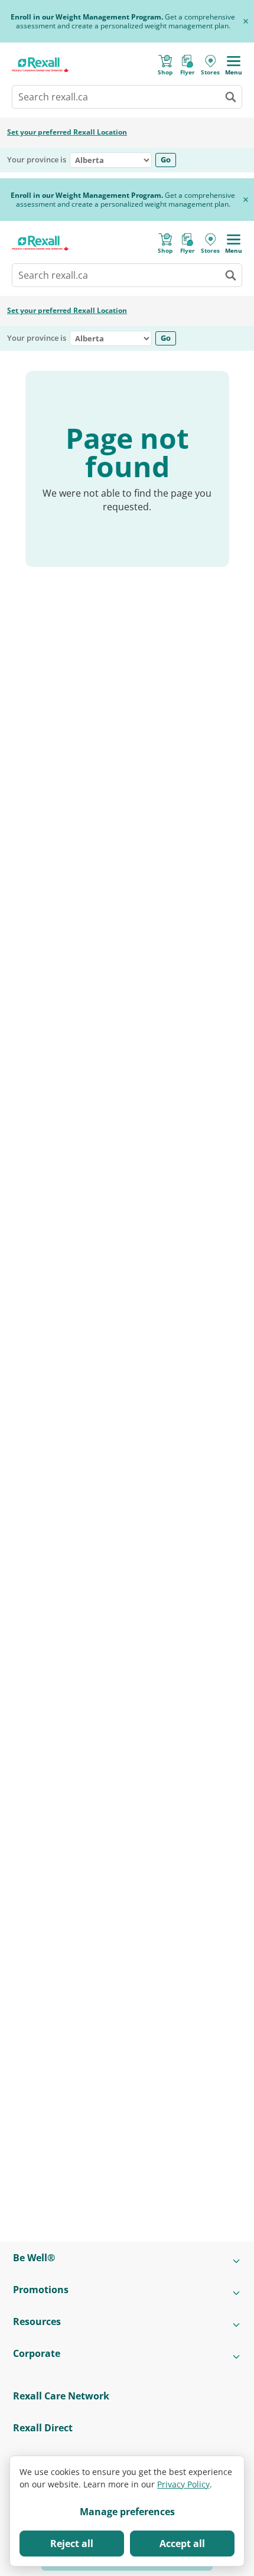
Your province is (37, 160)
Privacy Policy (183, 2484)
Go (166, 159)
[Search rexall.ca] (230, 97)
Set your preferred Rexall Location (67, 132)
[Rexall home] (40, 65)
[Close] (246, 21)
